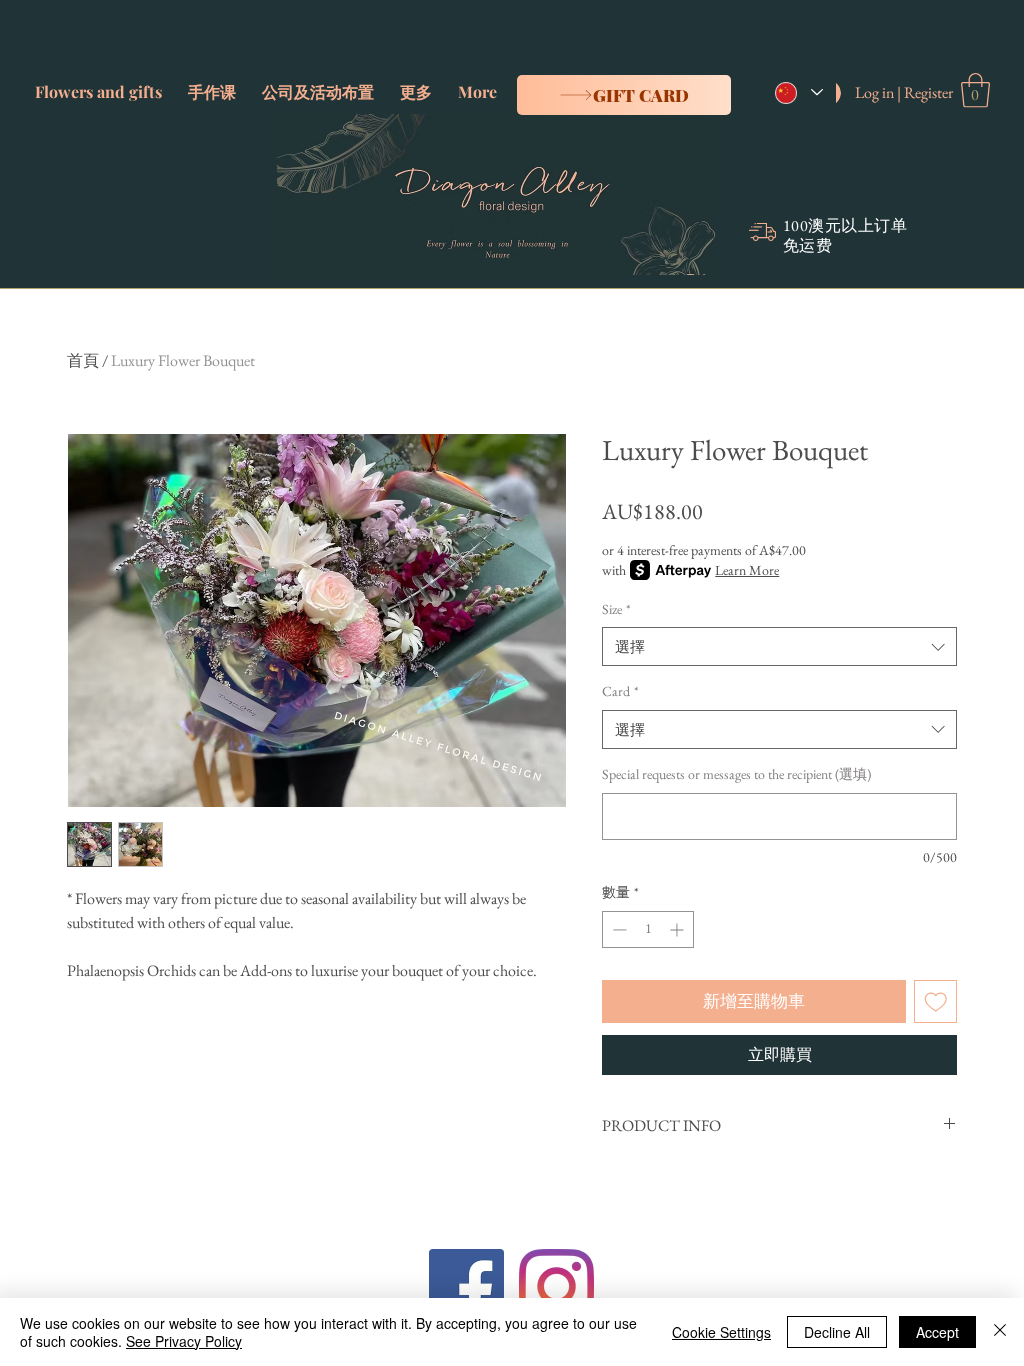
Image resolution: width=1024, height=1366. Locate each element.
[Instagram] (556, 1286)
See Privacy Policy (184, 1341)
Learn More (747, 570)
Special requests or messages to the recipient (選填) (736, 774)
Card (620, 691)
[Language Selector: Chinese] (798, 92)
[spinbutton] (648, 929)
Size (616, 609)
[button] (98, 83)
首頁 (83, 360)
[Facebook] (466, 1286)
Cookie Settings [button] (721, 1332)
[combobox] (779, 646)
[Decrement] (617, 929)
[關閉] (1000, 1332)
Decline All (837, 1332)
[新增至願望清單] (936, 1002)
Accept (937, 1332)
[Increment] (678, 929)
